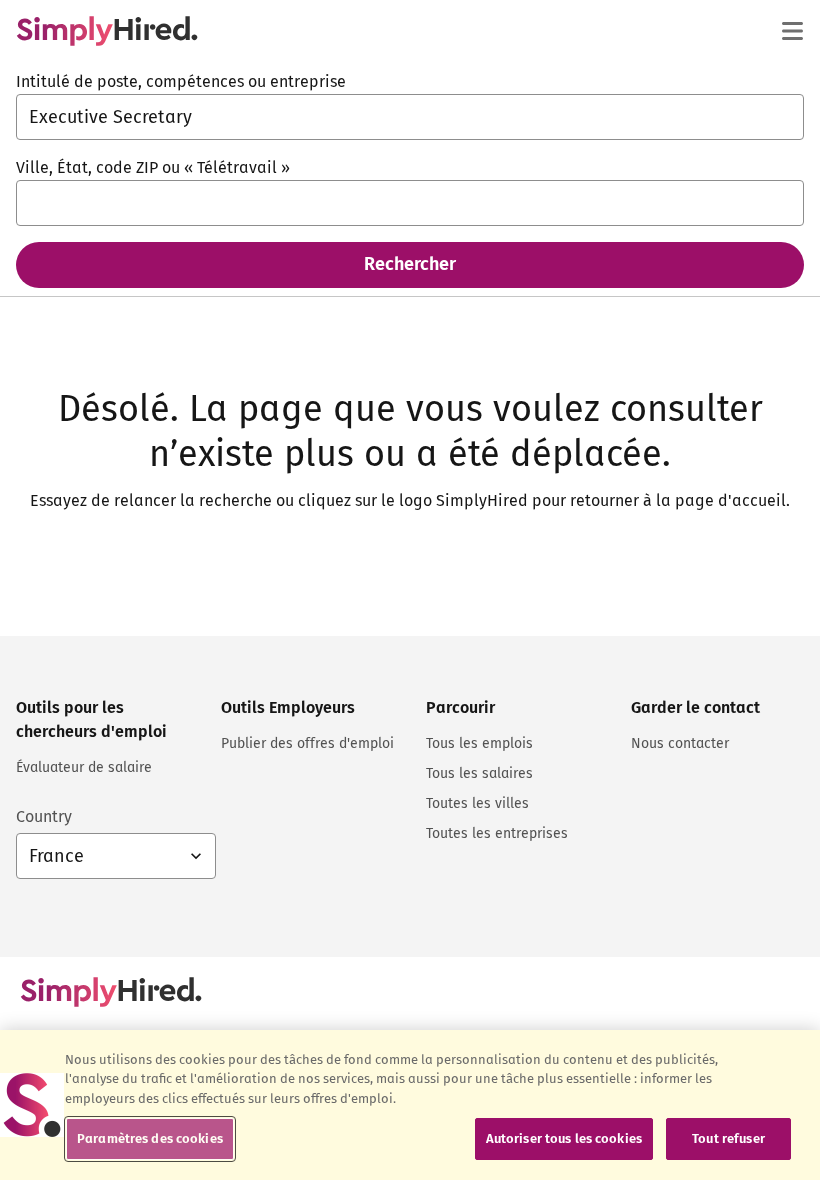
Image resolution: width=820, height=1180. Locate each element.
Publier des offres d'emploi (307, 743)
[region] (410, 1105)
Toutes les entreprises (497, 833)
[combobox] (410, 117)
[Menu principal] (792, 31)
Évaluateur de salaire (84, 767)
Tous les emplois (479, 743)
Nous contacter (680, 743)
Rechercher (410, 264)
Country (44, 816)
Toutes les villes (477, 803)
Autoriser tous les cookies (564, 1138)
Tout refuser (728, 1138)
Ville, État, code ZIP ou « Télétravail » (153, 167)
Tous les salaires (479, 773)
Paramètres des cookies (150, 1138)
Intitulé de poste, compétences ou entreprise (181, 81)
